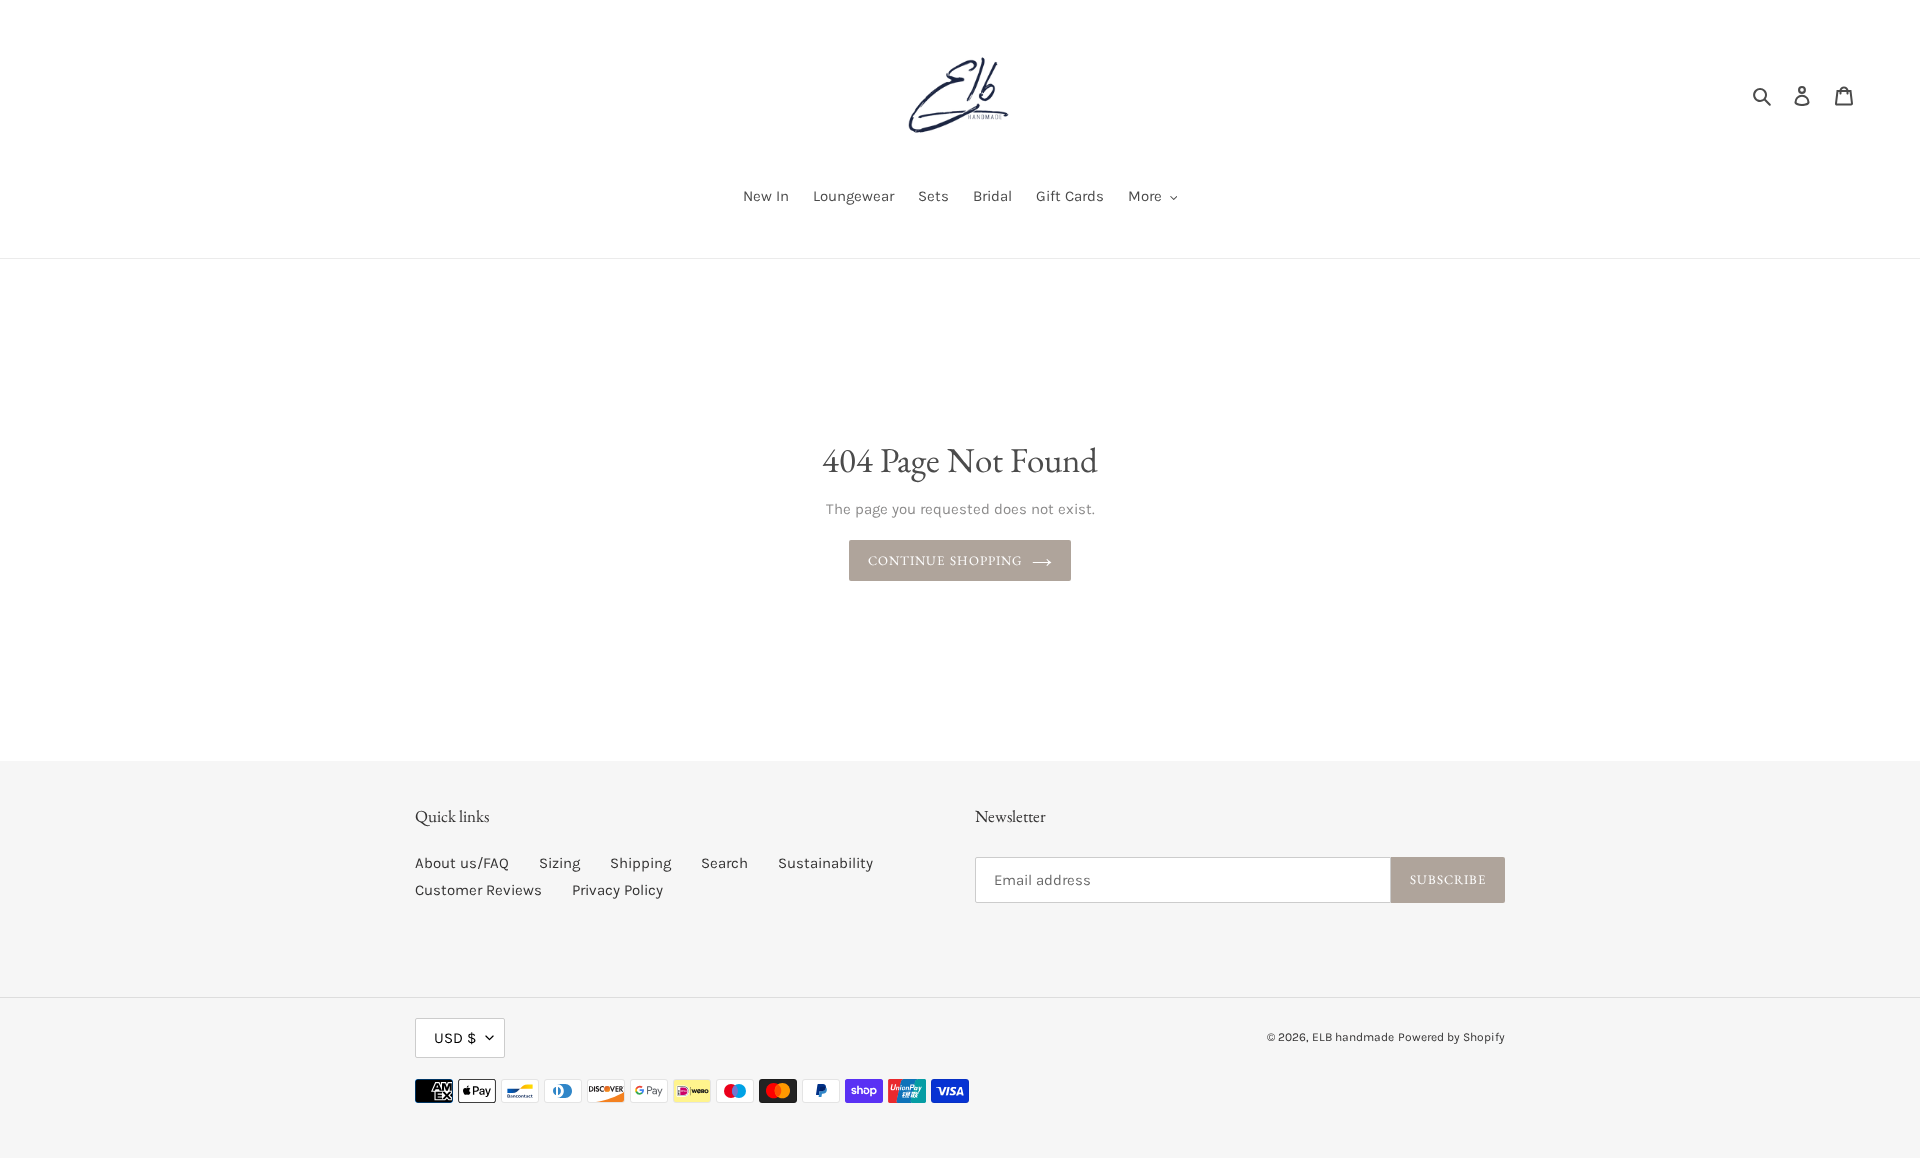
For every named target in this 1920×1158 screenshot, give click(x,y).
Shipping (640, 863)
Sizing (559, 863)
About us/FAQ (462, 863)
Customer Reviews (478, 890)
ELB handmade (1353, 1037)
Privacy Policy (617, 890)
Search (724, 863)
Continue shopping (945, 560)
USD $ (455, 1038)
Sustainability (825, 863)
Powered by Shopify (1451, 1037)
